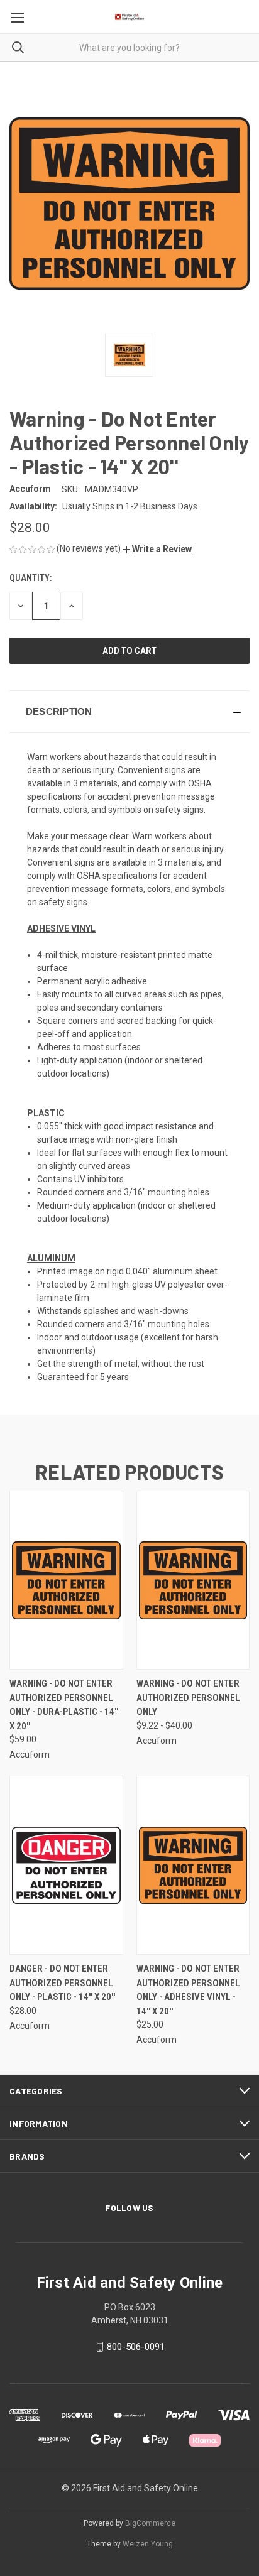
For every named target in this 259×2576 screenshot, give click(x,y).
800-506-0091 (136, 2347)
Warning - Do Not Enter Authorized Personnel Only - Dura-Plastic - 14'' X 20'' (64, 1705)
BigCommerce (150, 2523)
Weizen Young (148, 2544)
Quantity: (30, 578)
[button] (157, 549)
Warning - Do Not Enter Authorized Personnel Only (188, 1698)
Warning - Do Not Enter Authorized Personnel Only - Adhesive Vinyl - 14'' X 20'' (188, 1990)
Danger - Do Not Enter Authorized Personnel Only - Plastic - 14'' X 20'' (62, 1983)
